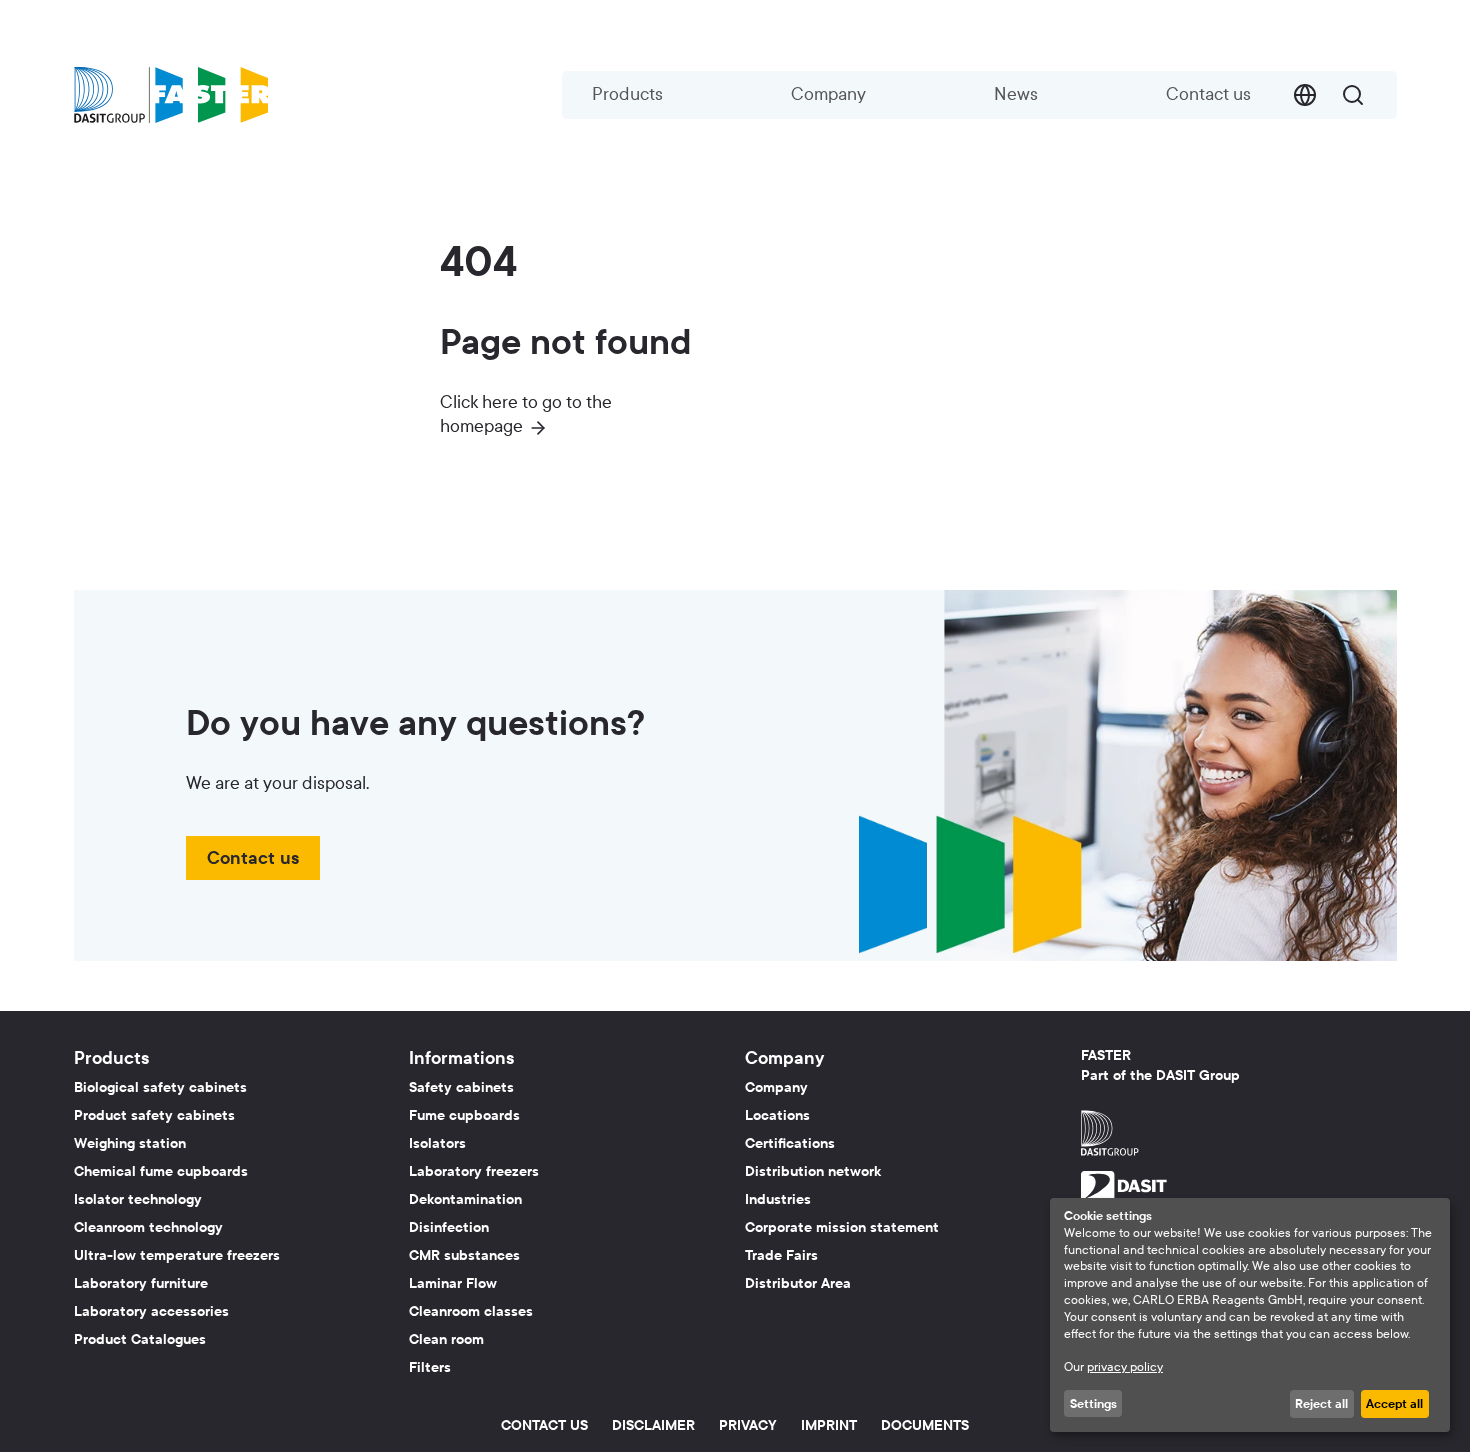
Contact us (1208, 94)
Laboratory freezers (474, 1171)
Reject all (1321, 1404)
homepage (481, 426)
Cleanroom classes (471, 1311)
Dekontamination (465, 1199)
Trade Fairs (781, 1255)
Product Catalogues (140, 1339)
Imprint (829, 1425)
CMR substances (464, 1255)
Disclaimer (653, 1425)
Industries (778, 1199)
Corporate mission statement (842, 1227)
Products (627, 94)
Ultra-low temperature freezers (177, 1255)
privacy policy (1125, 1367)
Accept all (1394, 1404)
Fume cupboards (464, 1115)
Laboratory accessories (151, 1311)
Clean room (446, 1339)
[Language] (1305, 95)
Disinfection (449, 1227)
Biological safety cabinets (160, 1087)
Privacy (748, 1425)
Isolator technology (138, 1199)
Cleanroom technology (148, 1227)
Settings (1093, 1404)
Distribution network (813, 1171)
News (1016, 94)
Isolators (437, 1143)
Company (828, 94)
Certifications (790, 1143)
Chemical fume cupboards (161, 1171)
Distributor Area (798, 1283)
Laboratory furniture (141, 1283)
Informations (461, 1058)
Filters (430, 1367)
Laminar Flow (453, 1283)
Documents (925, 1425)
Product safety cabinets (154, 1115)
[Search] (1353, 95)
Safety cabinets (461, 1087)
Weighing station (130, 1143)
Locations (777, 1115)
